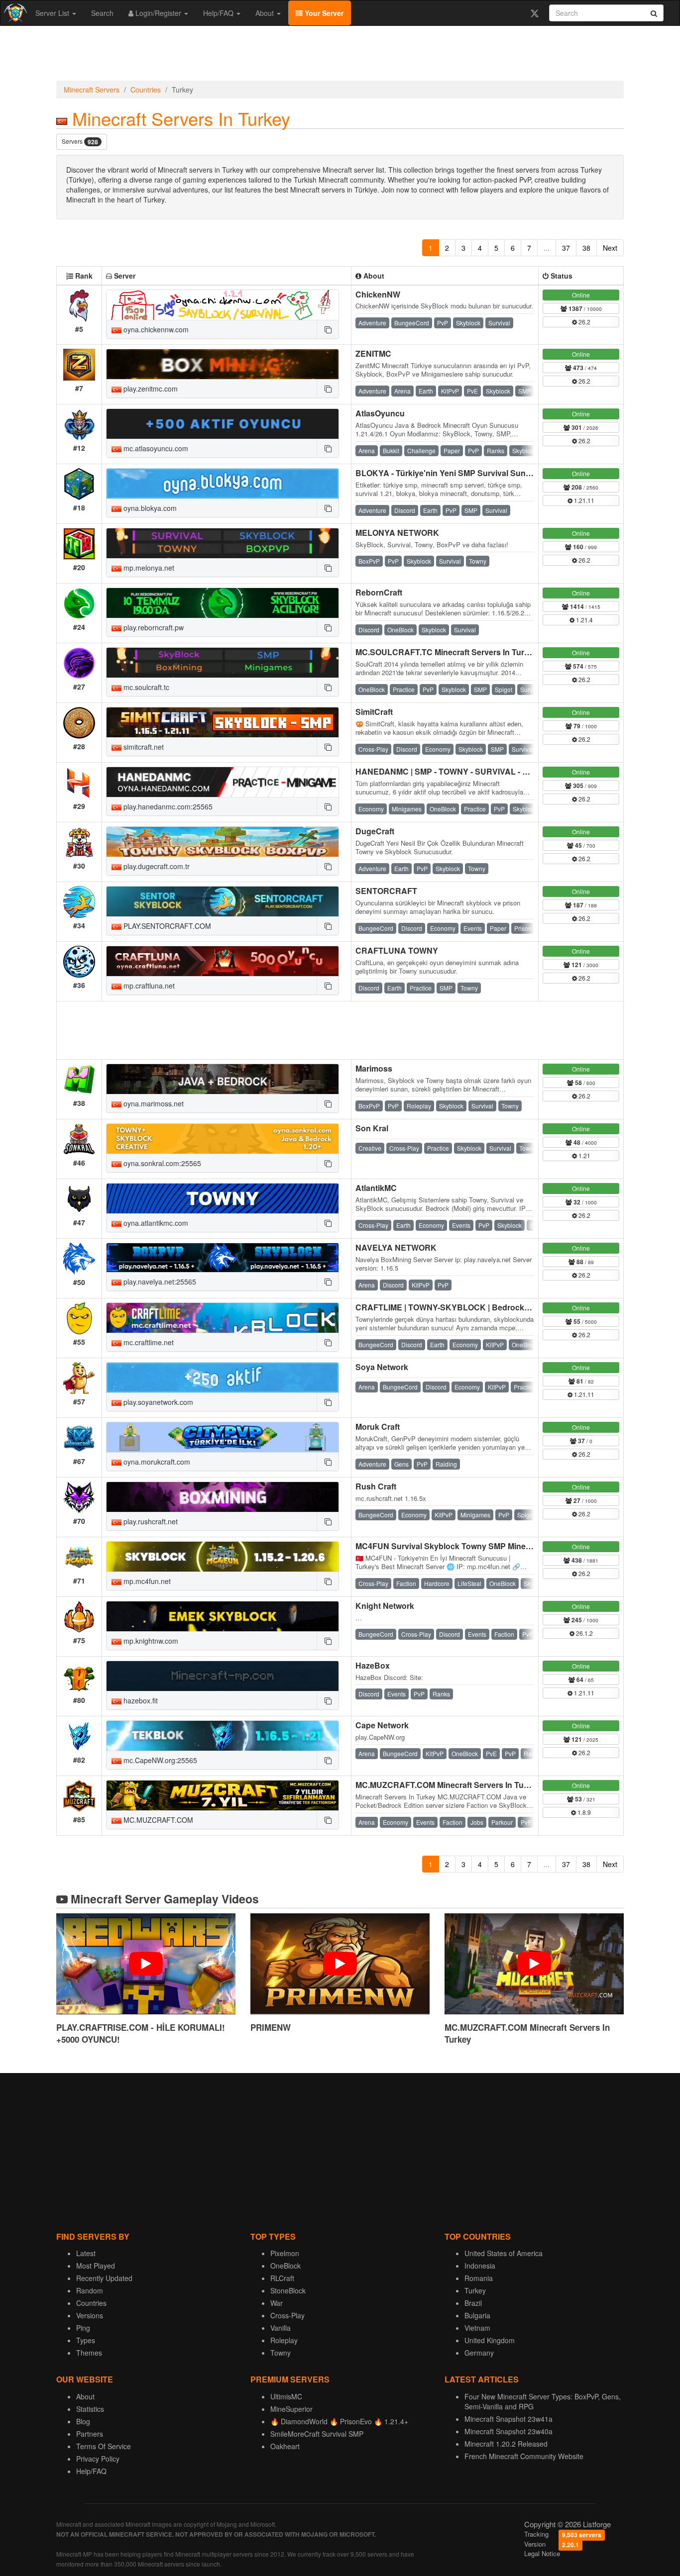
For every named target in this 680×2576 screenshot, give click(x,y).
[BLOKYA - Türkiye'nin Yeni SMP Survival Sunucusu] (223, 484)
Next (610, 248)
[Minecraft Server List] (14, 13)
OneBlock (285, 2266)
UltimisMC (286, 2396)
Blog (83, 2421)
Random (90, 2290)
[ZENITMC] (223, 364)
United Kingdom (490, 2340)
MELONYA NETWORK (397, 533)
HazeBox (373, 1665)
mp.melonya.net (148, 568)
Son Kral (372, 1128)
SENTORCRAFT (386, 891)
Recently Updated (104, 2278)
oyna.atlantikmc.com (155, 1223)
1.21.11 (583, 500)
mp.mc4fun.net (146, 1581)
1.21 (584, 1155)
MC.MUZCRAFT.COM (157, 1820)
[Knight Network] (223, 1616)
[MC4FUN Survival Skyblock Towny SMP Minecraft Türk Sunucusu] (223, 1557)
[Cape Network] (223, 1736)
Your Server (323, 13)
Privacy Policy (98, 2459)
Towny (281, 2353)
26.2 (584, 322)
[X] (534, 13)
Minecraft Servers (92, 90)
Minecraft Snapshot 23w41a (509, 2419)
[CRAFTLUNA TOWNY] (223, 961)
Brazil (473, 2303)
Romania (479, 2278)
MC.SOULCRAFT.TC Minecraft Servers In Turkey (447, 652)
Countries (146, 90)
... (547, 248)
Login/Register (158, 13)
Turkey (475, 2290)
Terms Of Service (104, 2446)
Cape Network (382, 1725)
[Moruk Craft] (223, 1437)
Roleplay (284, 2340)
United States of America (504, 2253)
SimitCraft (374, 712)
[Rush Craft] (223, 1497)
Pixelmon (285, 2253)
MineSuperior (291, 2409)
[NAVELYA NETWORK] (223, 1258)
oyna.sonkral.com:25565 (161, 1163)
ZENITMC (373, 353)
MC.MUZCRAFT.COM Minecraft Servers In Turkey (448, 1785)
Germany (479, 2353)
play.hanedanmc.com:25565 (167, 806)
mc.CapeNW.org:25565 (159, 1760)
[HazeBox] (223, 1676)
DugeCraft (375, 831)
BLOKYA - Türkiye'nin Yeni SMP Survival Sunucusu (453, 473)
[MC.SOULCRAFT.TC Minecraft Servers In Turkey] (223, 663)
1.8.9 (583, 1812)
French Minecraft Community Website (524, 2456)
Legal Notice (542, 2553)
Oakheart (285, 2446)
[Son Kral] (223, 1139)
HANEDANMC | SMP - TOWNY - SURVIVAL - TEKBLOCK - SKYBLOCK (488, 771)
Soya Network (382, 1367)
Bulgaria (477, 2315)
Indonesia (480, 2266)
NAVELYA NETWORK (396, 1247)
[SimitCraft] (223, 722)
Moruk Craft (378, 1427)
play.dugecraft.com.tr (156, 866)
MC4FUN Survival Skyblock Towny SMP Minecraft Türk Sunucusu (479, 1546)
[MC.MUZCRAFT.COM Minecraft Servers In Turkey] (223, 1795)
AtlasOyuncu (380, 413)
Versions (90, 2315)
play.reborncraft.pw (153, 627)
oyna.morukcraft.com (156, 1462)
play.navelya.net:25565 (159, 1282)
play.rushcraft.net (150, 1521)
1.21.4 (584, 620)
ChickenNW (378, 294)
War (277, 2303)
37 (566, 248)
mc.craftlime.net (148, 1342)
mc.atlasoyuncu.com (155, 448)
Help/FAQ (219, 13)
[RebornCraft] (223, 603)
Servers (80, 142)
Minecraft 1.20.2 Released (506, 2444)
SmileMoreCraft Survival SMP (317, 2434)
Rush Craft (376, 1486)
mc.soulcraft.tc (145, 687)
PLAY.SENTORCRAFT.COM (166, 926)
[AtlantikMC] (223, 1198)
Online (581, 295)
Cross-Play (287, 2315)
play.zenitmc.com (150, 389)
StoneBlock (288, 2290)
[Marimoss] (223, 1079)
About (266, 13)
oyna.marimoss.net (153, 1103)
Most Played (96, 2266)
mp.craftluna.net (148, 986)
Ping (83, 2328)
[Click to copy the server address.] (328, 329)
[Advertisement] (340, 56)
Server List (53, 13)
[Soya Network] (223, 1378)
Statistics (90, 2409)
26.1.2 (584, 1633)
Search (102, 13)
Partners (90, 2434)
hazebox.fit (140, 1700)
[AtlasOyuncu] (223, 424)
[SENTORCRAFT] (223, 901)
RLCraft (282, 2278)
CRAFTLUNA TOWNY (397, 950)
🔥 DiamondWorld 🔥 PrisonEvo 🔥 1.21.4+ (339, 2421)
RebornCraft (379, 592)
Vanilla (281, 2328)
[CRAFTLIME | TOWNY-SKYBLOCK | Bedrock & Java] (223, 1318)
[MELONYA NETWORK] (223, 543)
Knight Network (385, 1606)
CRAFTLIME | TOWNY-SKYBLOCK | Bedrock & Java (454, 1307)
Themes (89, 2353)
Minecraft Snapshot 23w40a (509, 2431)
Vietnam (477, 2328)
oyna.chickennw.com (155, 329)
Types (86, 2340)
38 (586, 248)
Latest (86, 2253)
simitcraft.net (143, 747)
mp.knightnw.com (150, 1641)
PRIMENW (271, 2027)
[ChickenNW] (223, 305)
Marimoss (374, 1068)
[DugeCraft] (223, 842)
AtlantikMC (376, 1188)
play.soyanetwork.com (157, 1402)
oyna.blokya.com (149, 508)
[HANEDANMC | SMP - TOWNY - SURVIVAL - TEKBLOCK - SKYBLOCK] (223, 782)
